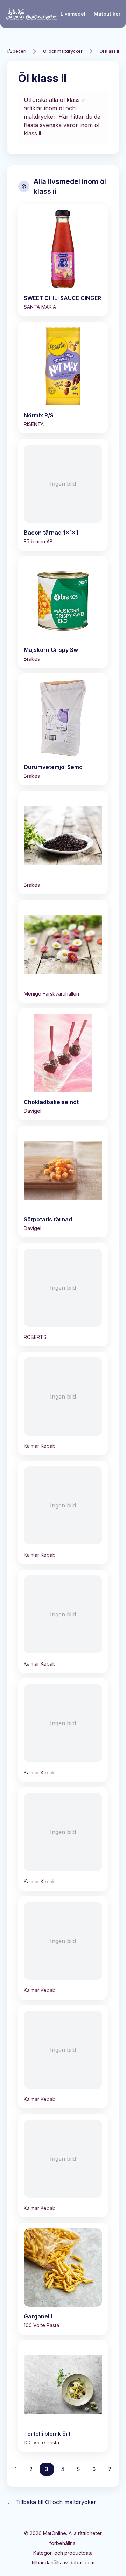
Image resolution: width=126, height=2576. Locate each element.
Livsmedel (73, 14)
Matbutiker (107, 14)
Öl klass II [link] (109, 51)
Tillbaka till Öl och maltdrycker (52, 2502)
